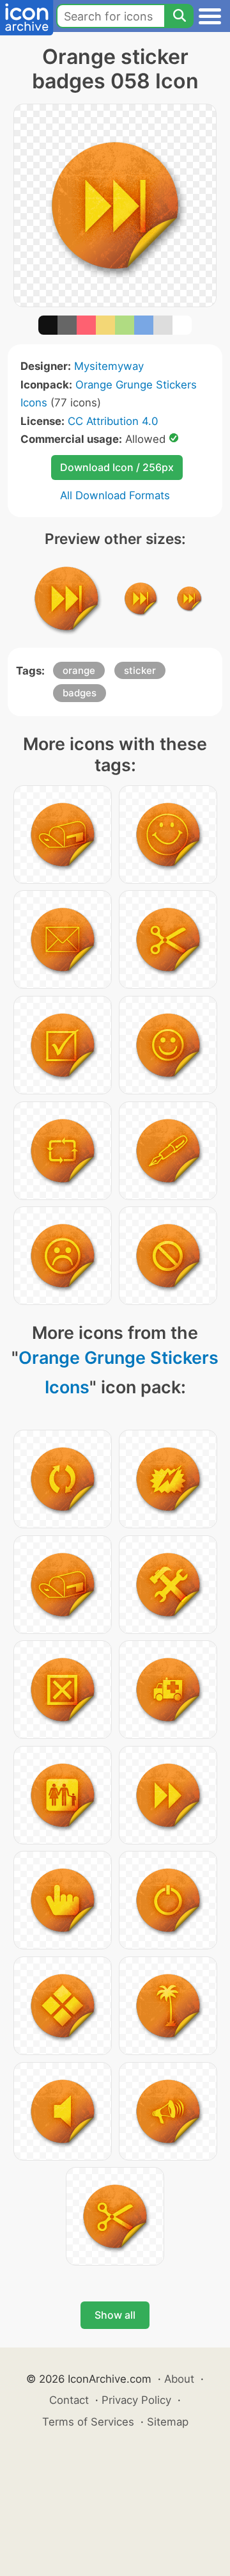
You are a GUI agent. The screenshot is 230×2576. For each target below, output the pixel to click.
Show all (115, 2315)
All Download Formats (115, 495)
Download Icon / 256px (117, 467)
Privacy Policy (136, 2400)
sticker (140, 670)
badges (80, 693)
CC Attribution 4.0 (113, 421)
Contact (69, 2400)
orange (79, 670)
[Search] (179, 16)
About (179, 2379)
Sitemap (168, 2422)
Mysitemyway (109, 366)
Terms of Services (88, 2422)
